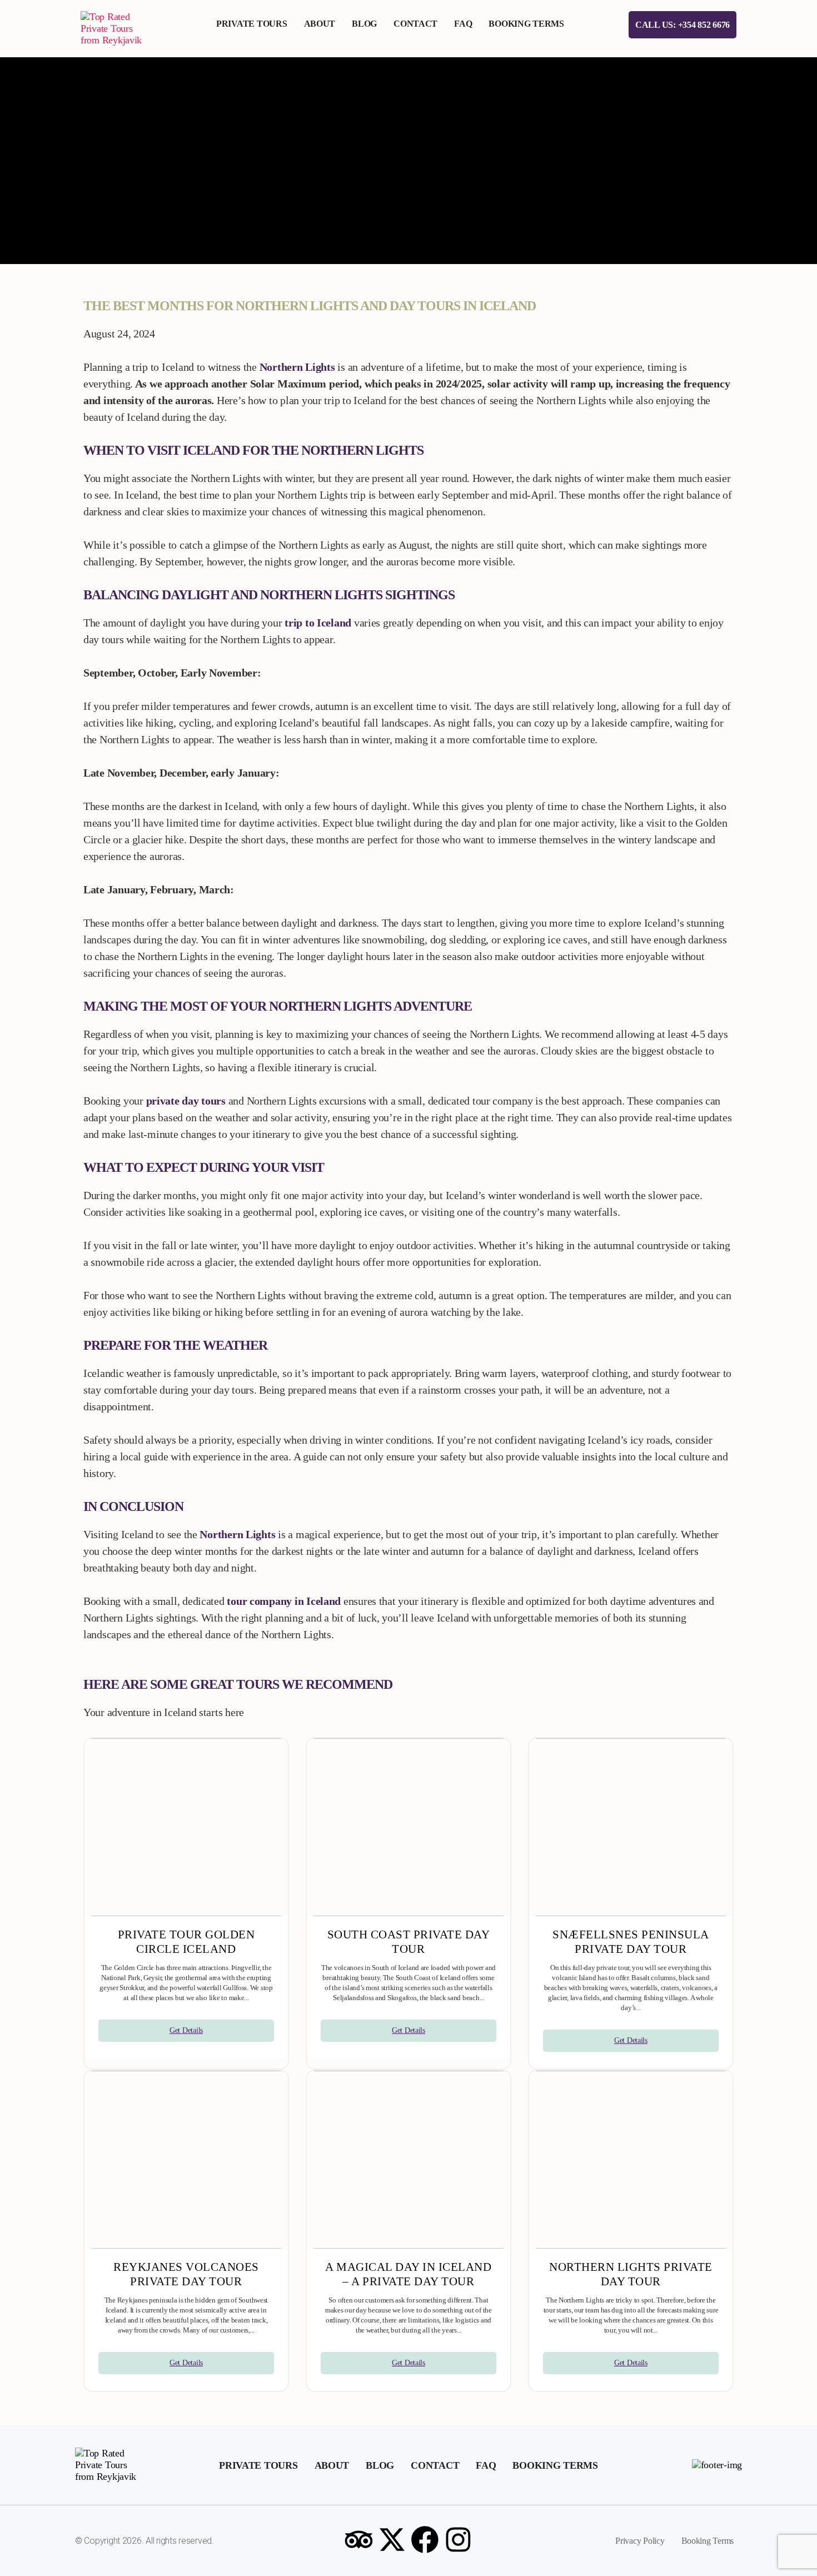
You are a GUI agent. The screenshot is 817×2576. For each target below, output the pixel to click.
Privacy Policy (640, 2541)
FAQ (463, 24)
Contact (415, 24)
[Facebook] (425, 2539)
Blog (364, 24)
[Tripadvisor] (358, 2539)
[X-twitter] (392, 2539)
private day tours (186, 1101)
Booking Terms (526, 24)
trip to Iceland (318, 623)
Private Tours (252, 24)
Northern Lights (297, 367)
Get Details (186, 2030)
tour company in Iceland (284, 1601)
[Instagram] (459, 2539)
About (320, 24)
